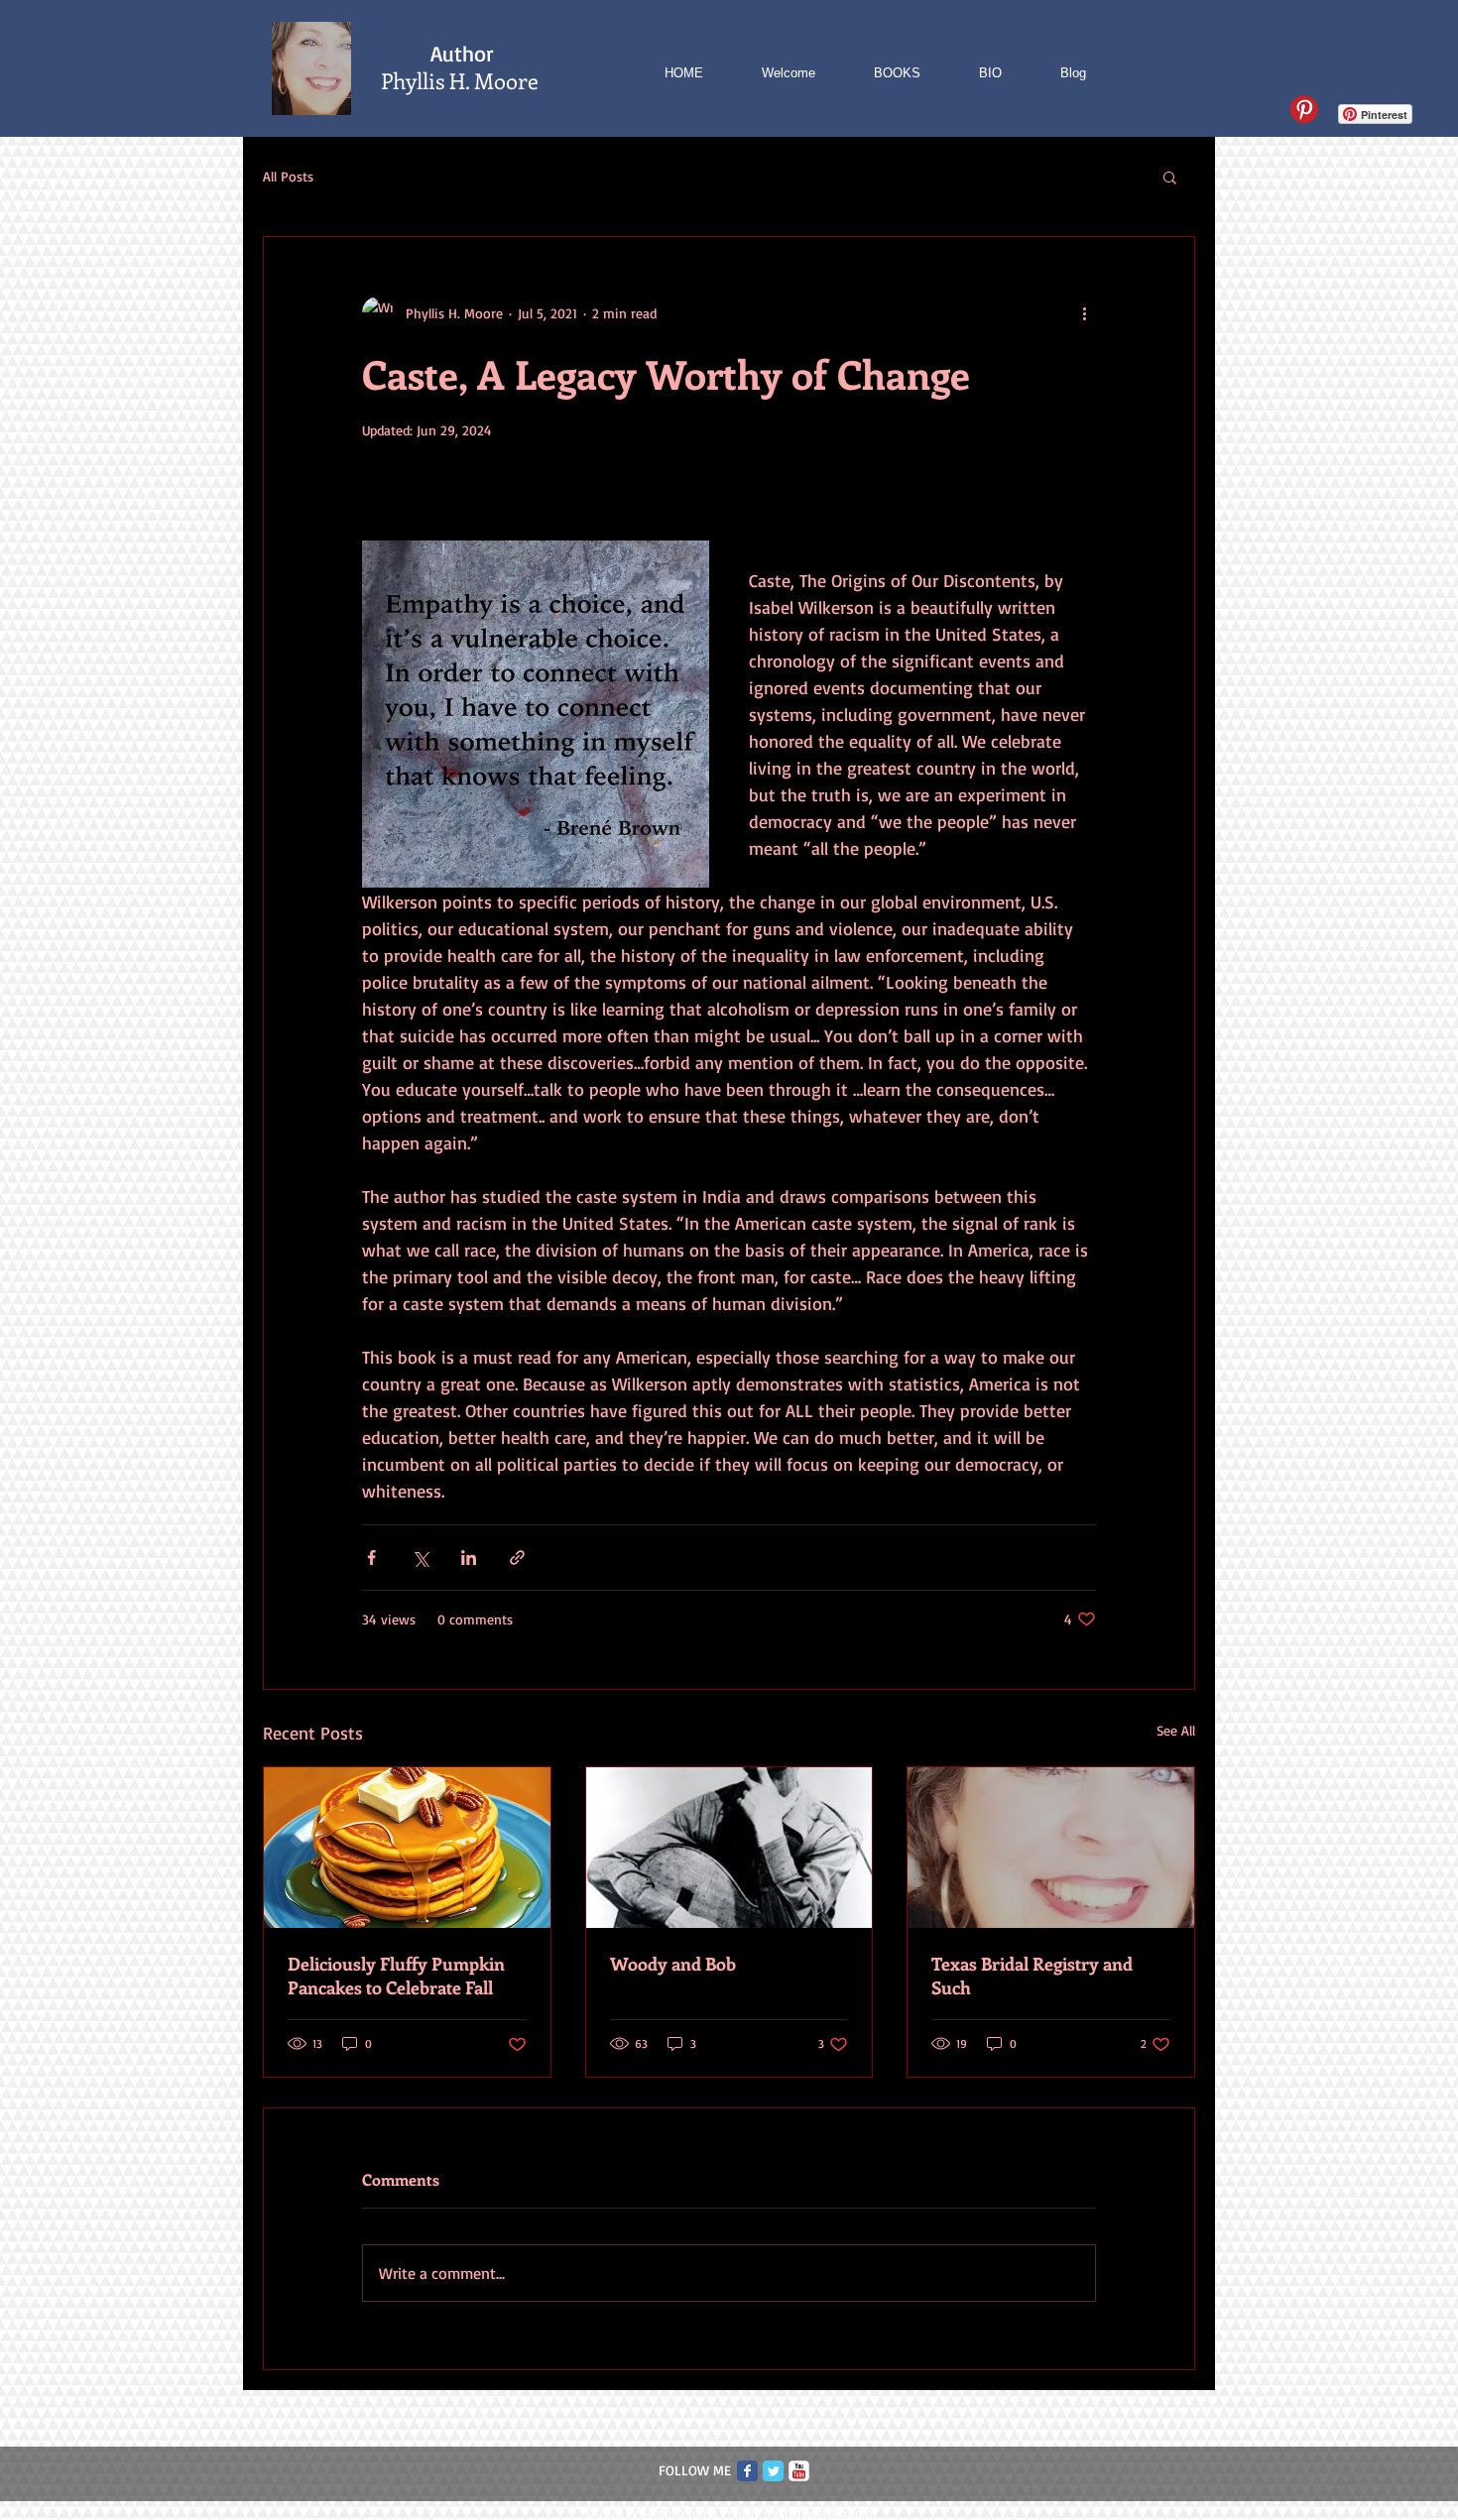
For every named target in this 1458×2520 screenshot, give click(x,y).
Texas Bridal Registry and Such (1032, 1976)
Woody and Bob (673, 1964)
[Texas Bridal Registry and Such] (1051, 1848)
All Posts (288, 176)
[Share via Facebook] (371, 1558)
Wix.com (850, 2513)
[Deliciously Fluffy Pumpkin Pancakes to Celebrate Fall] (407, 1848)
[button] (1170, 177)
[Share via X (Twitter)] (420, 1558)
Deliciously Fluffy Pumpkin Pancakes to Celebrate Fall (396, 1976)
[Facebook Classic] (747, 2471)
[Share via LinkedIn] (469, 1558)
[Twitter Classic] (773, 2471)
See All (1176, 1730)
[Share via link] (517, 1558)
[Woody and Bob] (729, 1848)
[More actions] (1084, 312)
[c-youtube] (799, 2471)
